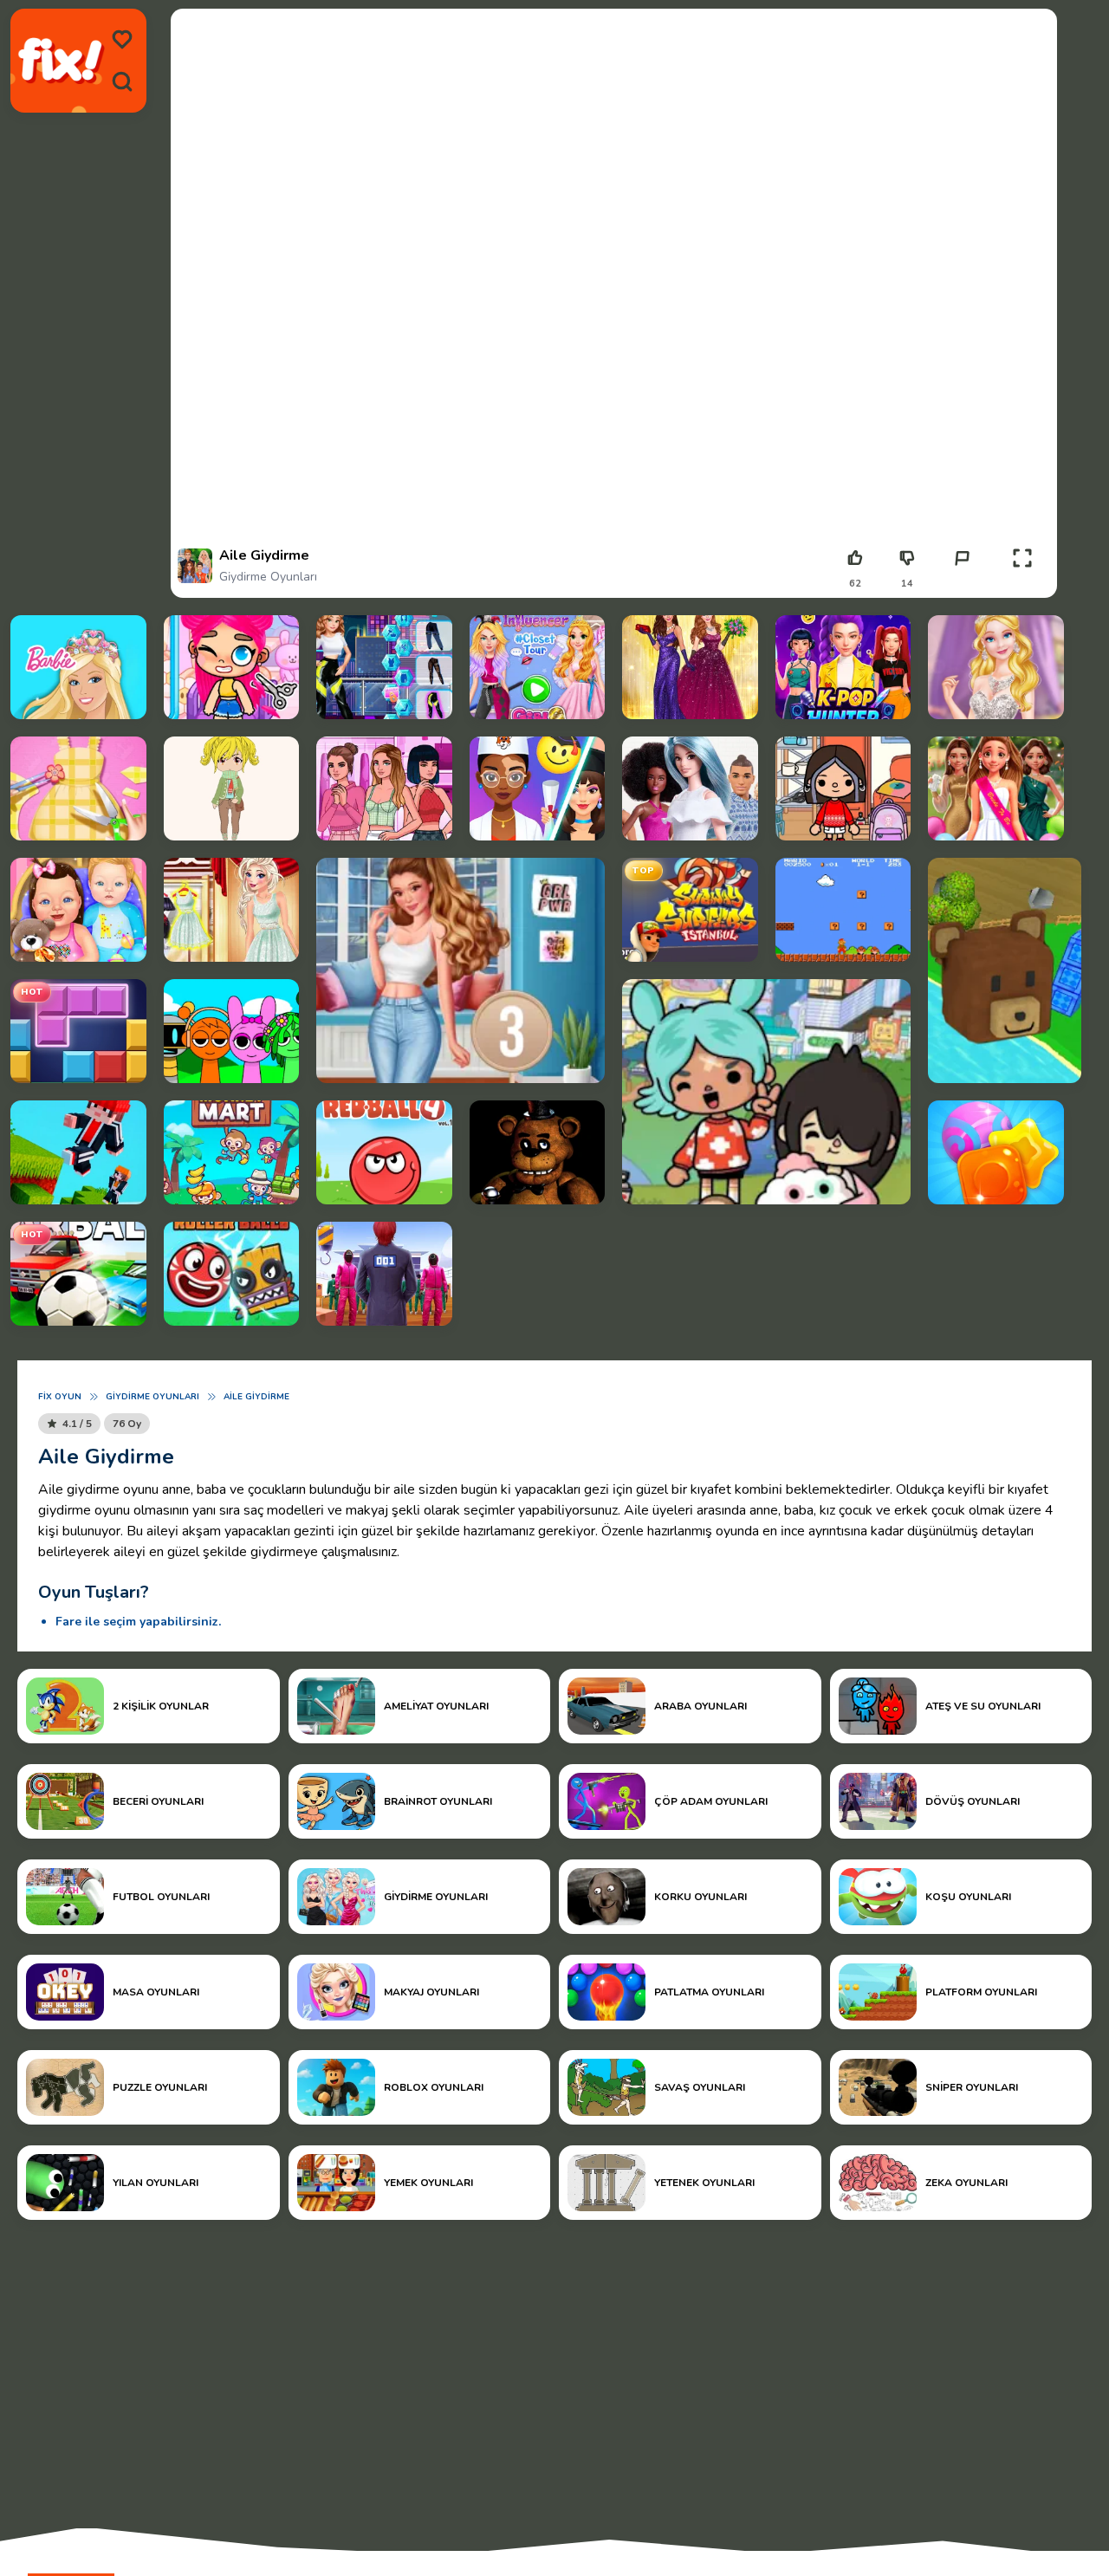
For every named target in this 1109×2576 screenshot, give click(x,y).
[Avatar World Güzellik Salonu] (232, 667)
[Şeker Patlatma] (996, 1152)
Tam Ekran (1023, 584)
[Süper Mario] (843, 910)
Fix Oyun (60, 1397)
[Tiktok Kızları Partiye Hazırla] (538, 667)
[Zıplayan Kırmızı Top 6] (232, 1274)
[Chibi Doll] (232, 788)
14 (907, 584)
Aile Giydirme (256, 1397)
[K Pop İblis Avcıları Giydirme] (843, 667)
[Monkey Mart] (232, 1152)
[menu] (122, 40)
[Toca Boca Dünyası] (766, 1092)
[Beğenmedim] (907, 558)
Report (962, 584)
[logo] (61, 61)
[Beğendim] (855, 558)
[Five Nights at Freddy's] (538, 1152)
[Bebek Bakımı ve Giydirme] (78, 910)
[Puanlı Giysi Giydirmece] (460, 970)
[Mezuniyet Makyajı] (538, 788)
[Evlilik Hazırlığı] (996, 788)
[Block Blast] (78, 1031)
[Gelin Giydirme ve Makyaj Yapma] (996, 667)
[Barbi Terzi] (78, 788)
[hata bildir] (962, 558)
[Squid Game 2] (384, 1274)
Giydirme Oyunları (268, 577)
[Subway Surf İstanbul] (690, 910)
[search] (122, 81)
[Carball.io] (78, 1274)
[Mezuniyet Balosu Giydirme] (690, 667)
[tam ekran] (1022, 558)
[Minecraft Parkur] (78, 1152)
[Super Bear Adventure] (1005, 970)
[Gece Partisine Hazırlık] (384, 667)
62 (855, 584)
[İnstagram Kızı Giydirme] (384, 788)
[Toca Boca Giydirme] (843, 788)
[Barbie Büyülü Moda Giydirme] (78, 667)
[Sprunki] (232, 1031)
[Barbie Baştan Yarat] (690, 788)
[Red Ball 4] (384, 1152)
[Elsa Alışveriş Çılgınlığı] (232, 910)
